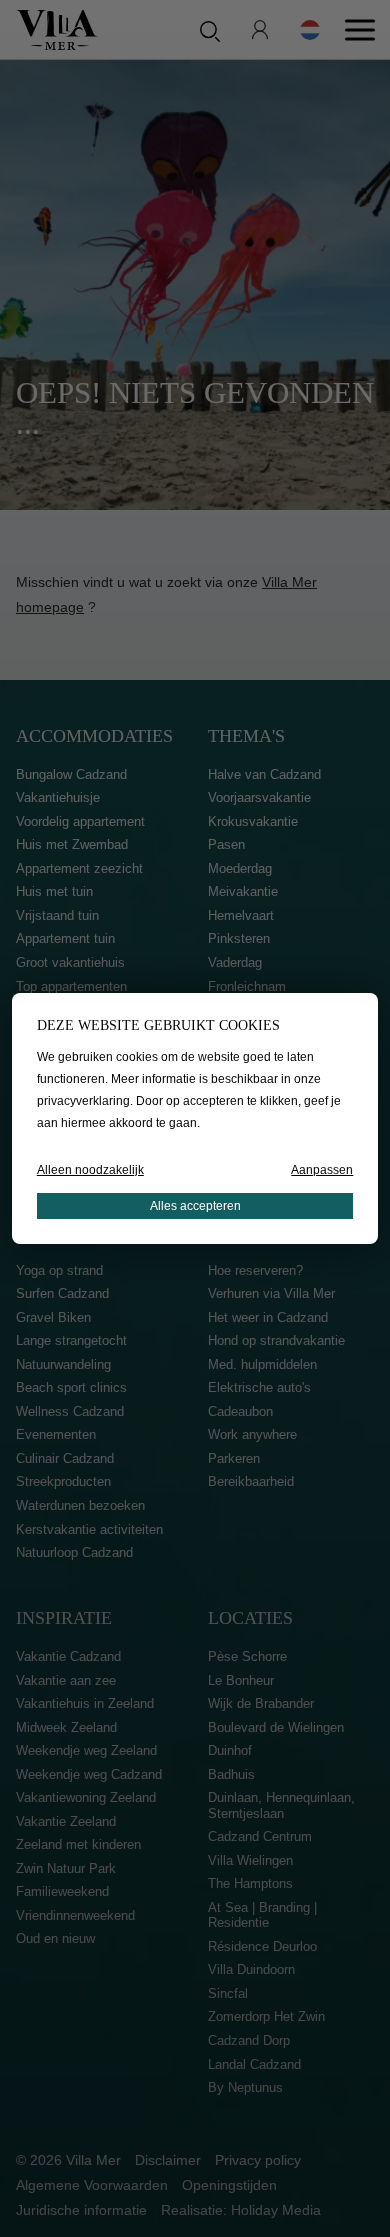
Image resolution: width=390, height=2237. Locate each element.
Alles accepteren (195, 1206)
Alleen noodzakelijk (90, 1170)
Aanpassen (322, 1170)
